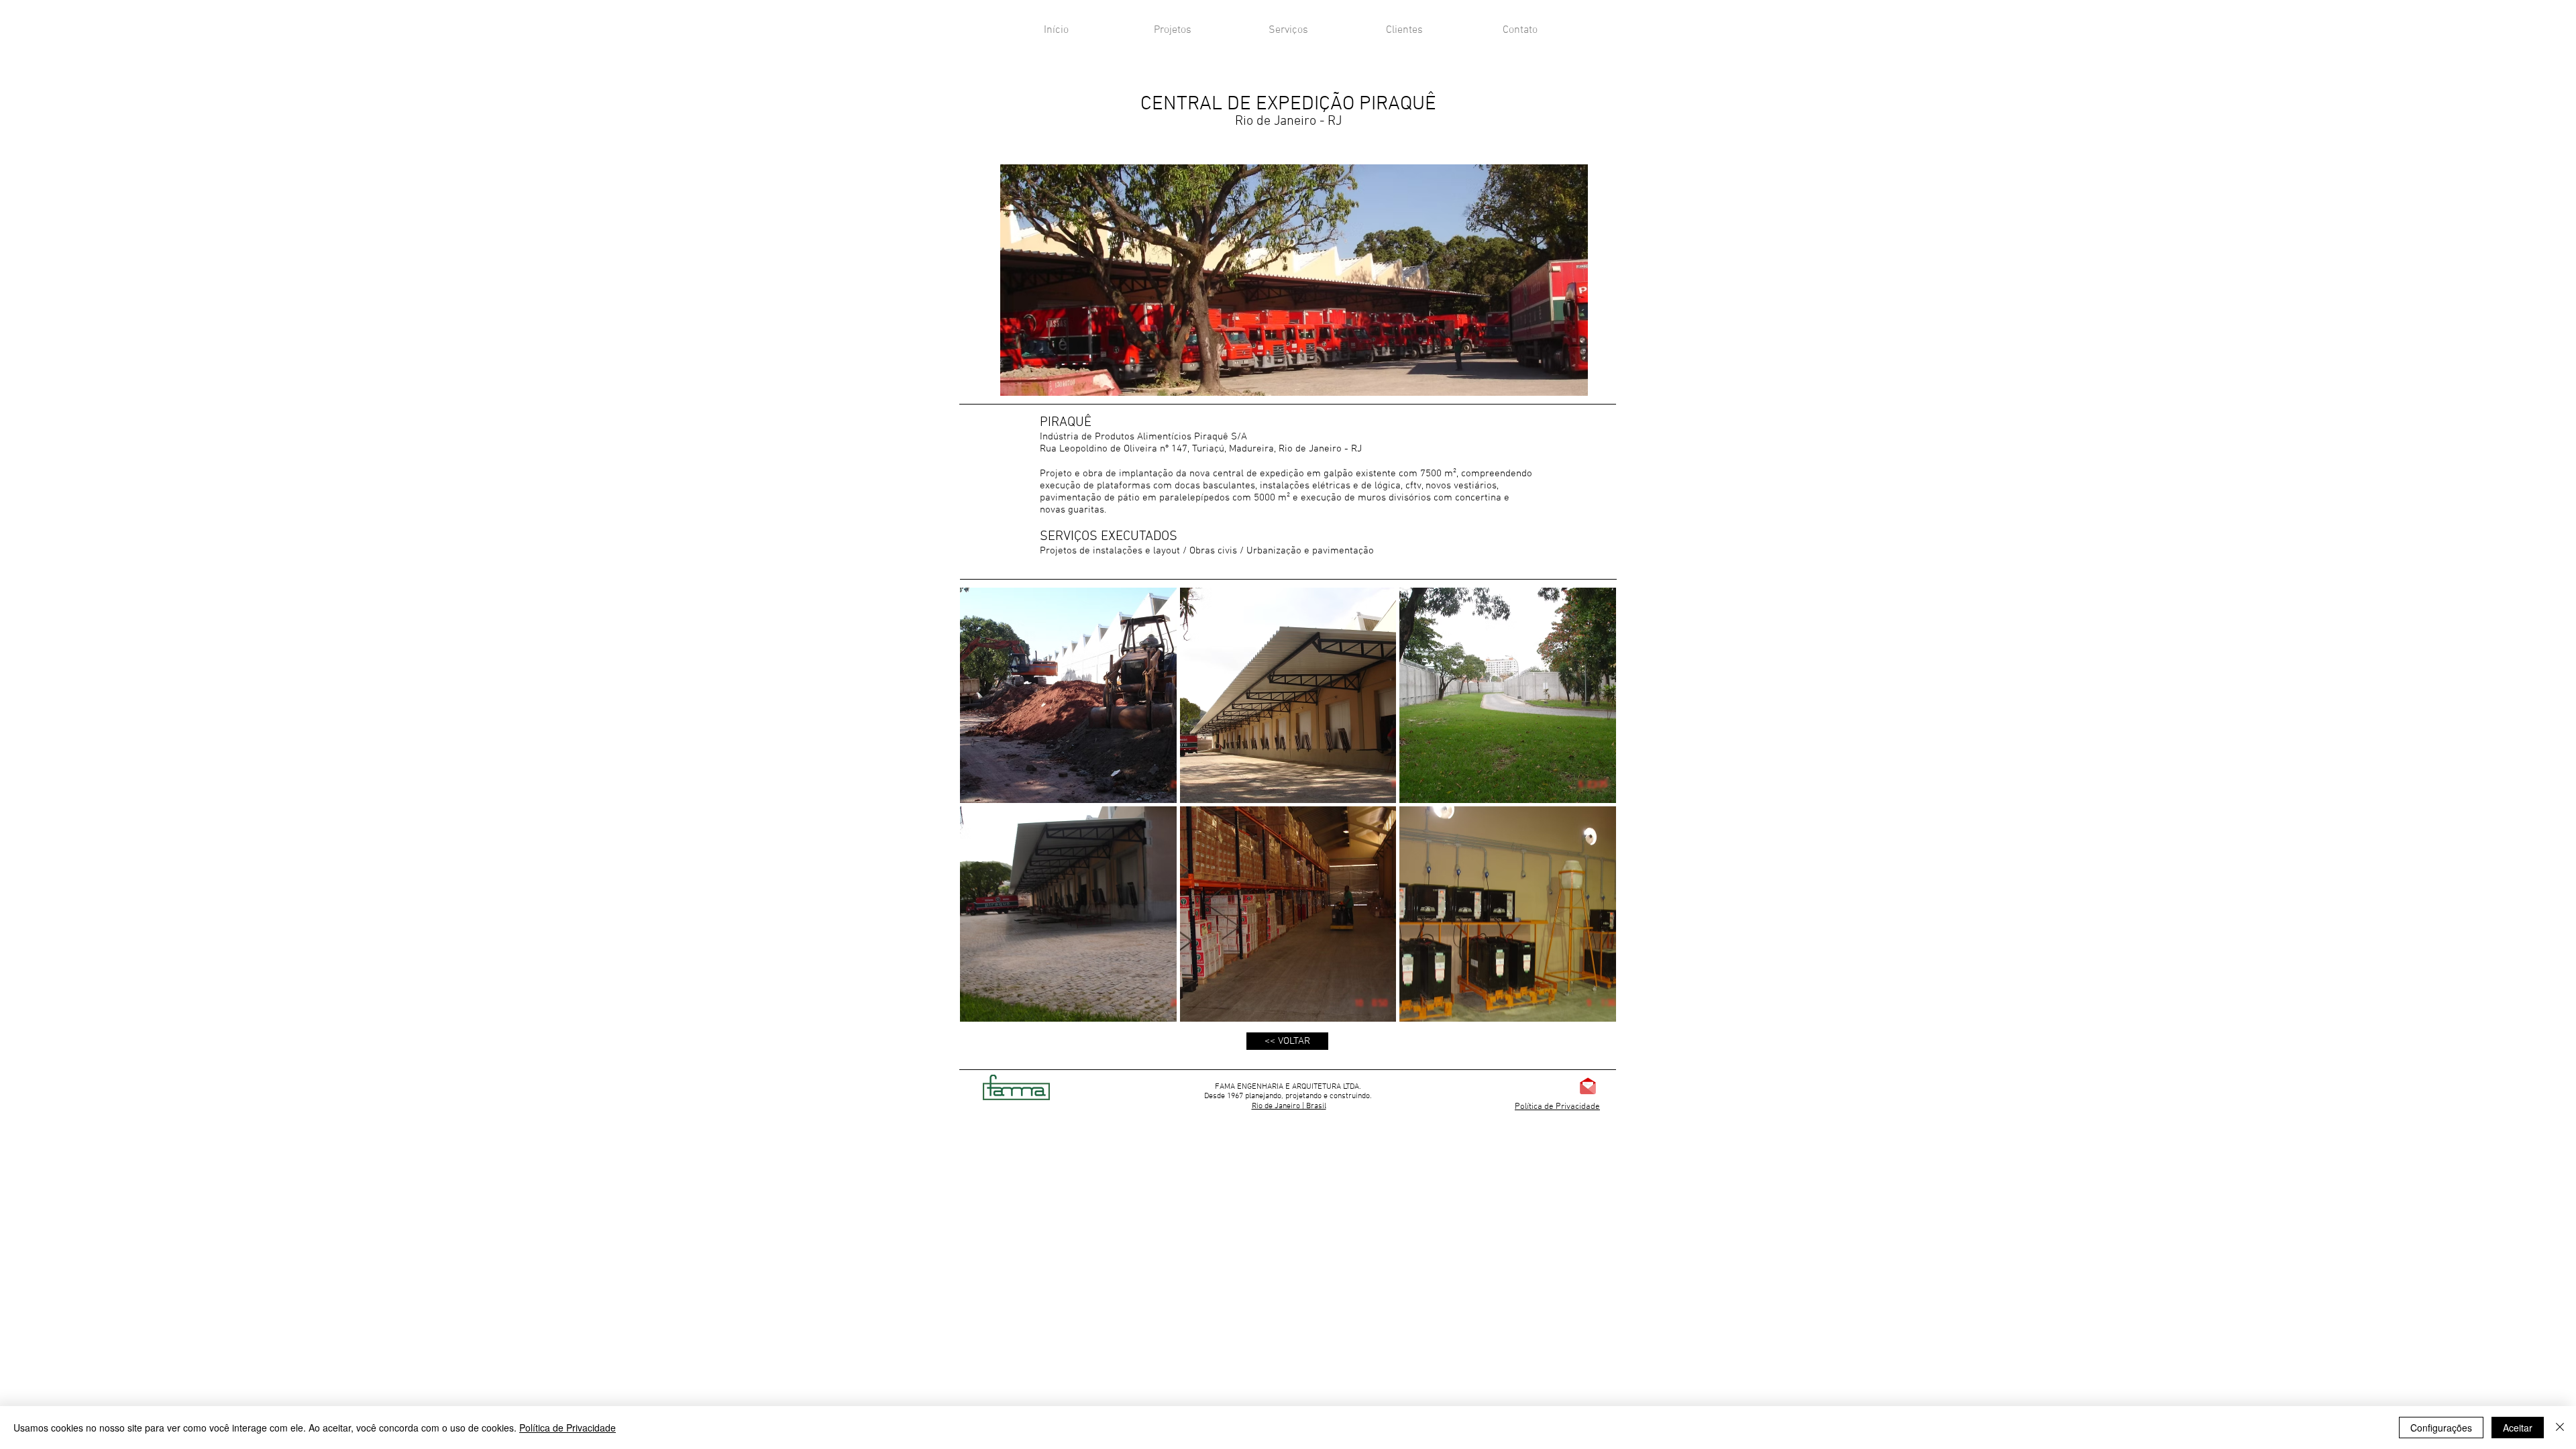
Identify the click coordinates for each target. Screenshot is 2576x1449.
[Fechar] (2560, 1428)
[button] (1068, 695)
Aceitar (2518, 1428)
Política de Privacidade (1557, 1107)
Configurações (2441, 1428)
